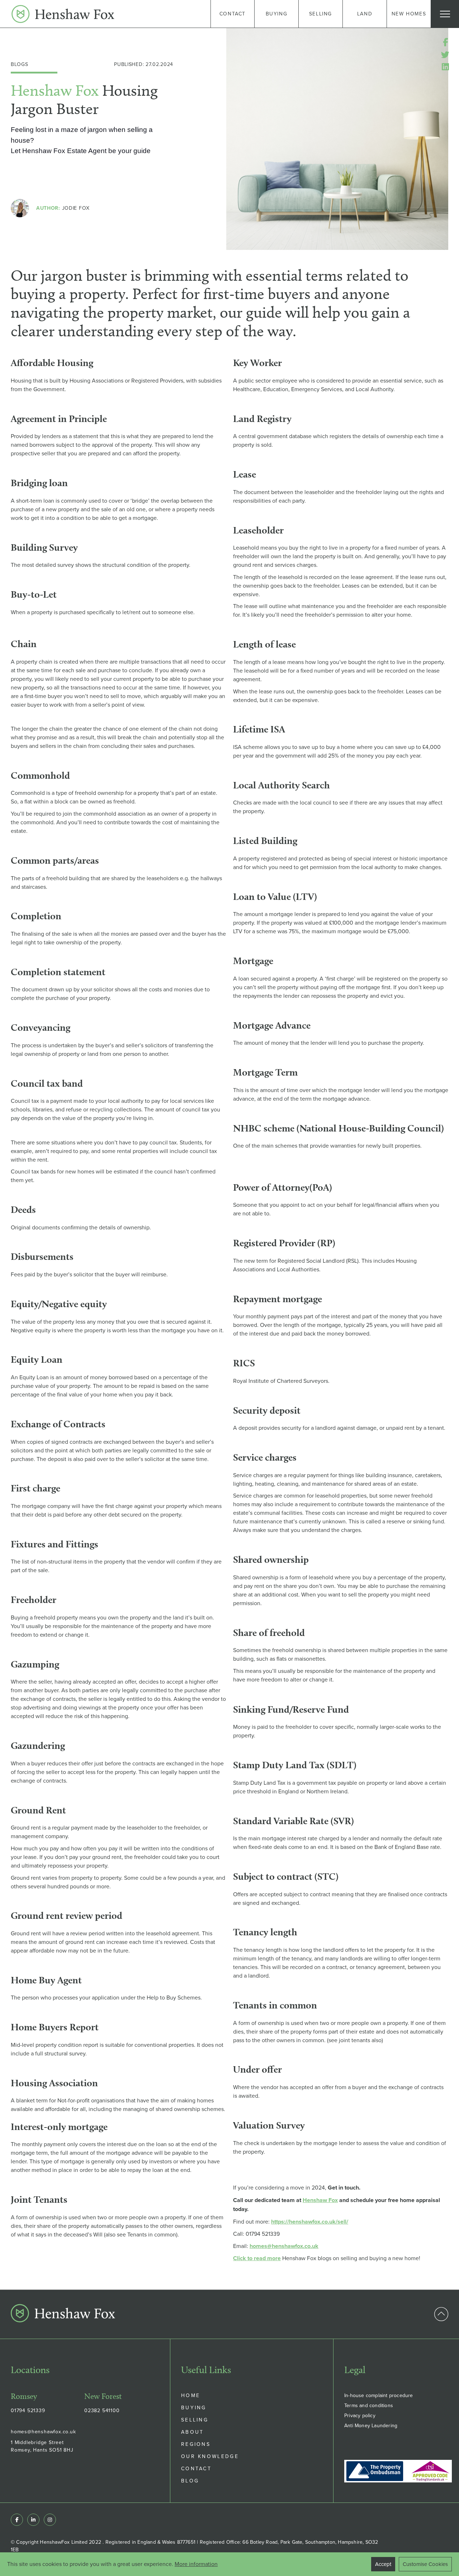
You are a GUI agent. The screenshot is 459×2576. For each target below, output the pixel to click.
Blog (190, 2481)
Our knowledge (210, 2456)
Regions (196, 2444)
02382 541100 (102, 2410)
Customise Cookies (425, 2564)
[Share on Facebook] (445, 42)
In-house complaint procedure (379, 2395)
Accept (383, 2564)
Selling (195, 2420)
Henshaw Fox (320, 2200)
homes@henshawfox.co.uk (43, 2432)
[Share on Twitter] (445, 55)
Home (191, 2395)
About (193, 2432)
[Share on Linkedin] (445, 67)
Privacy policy (360, 2415)
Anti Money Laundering (371, 2425)
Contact (196, 2468)
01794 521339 (28, 2410)
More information (196, 2564)
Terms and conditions (369, 2405)
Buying (194, 2407)
